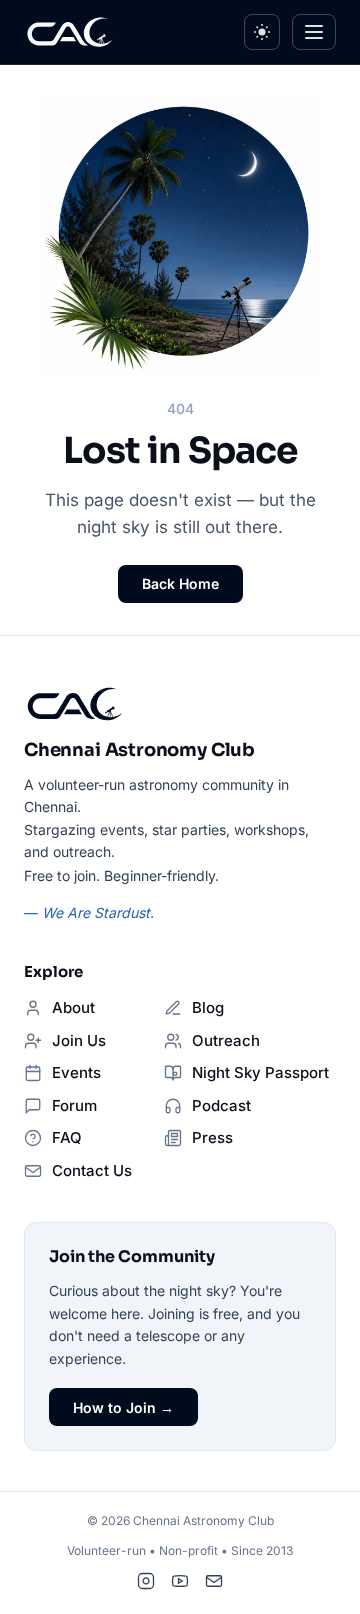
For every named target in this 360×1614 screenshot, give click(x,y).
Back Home (180, 583)
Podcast (221, 1105)
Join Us (79, 1040)
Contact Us (92, 1170)
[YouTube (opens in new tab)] (180, 1581)
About (73, 1007)
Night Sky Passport (260, 1072)
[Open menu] (314, 32)
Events (76, 1072)
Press (212, 1137)
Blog (208, 1007)
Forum (74, 1105)
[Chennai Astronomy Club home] (75, 704)
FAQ (67, 1137)
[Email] (214, 1581)
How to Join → (123, 1407)
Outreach (226, 1040)
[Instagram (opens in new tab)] (146, 1581)
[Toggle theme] (262, 32)
